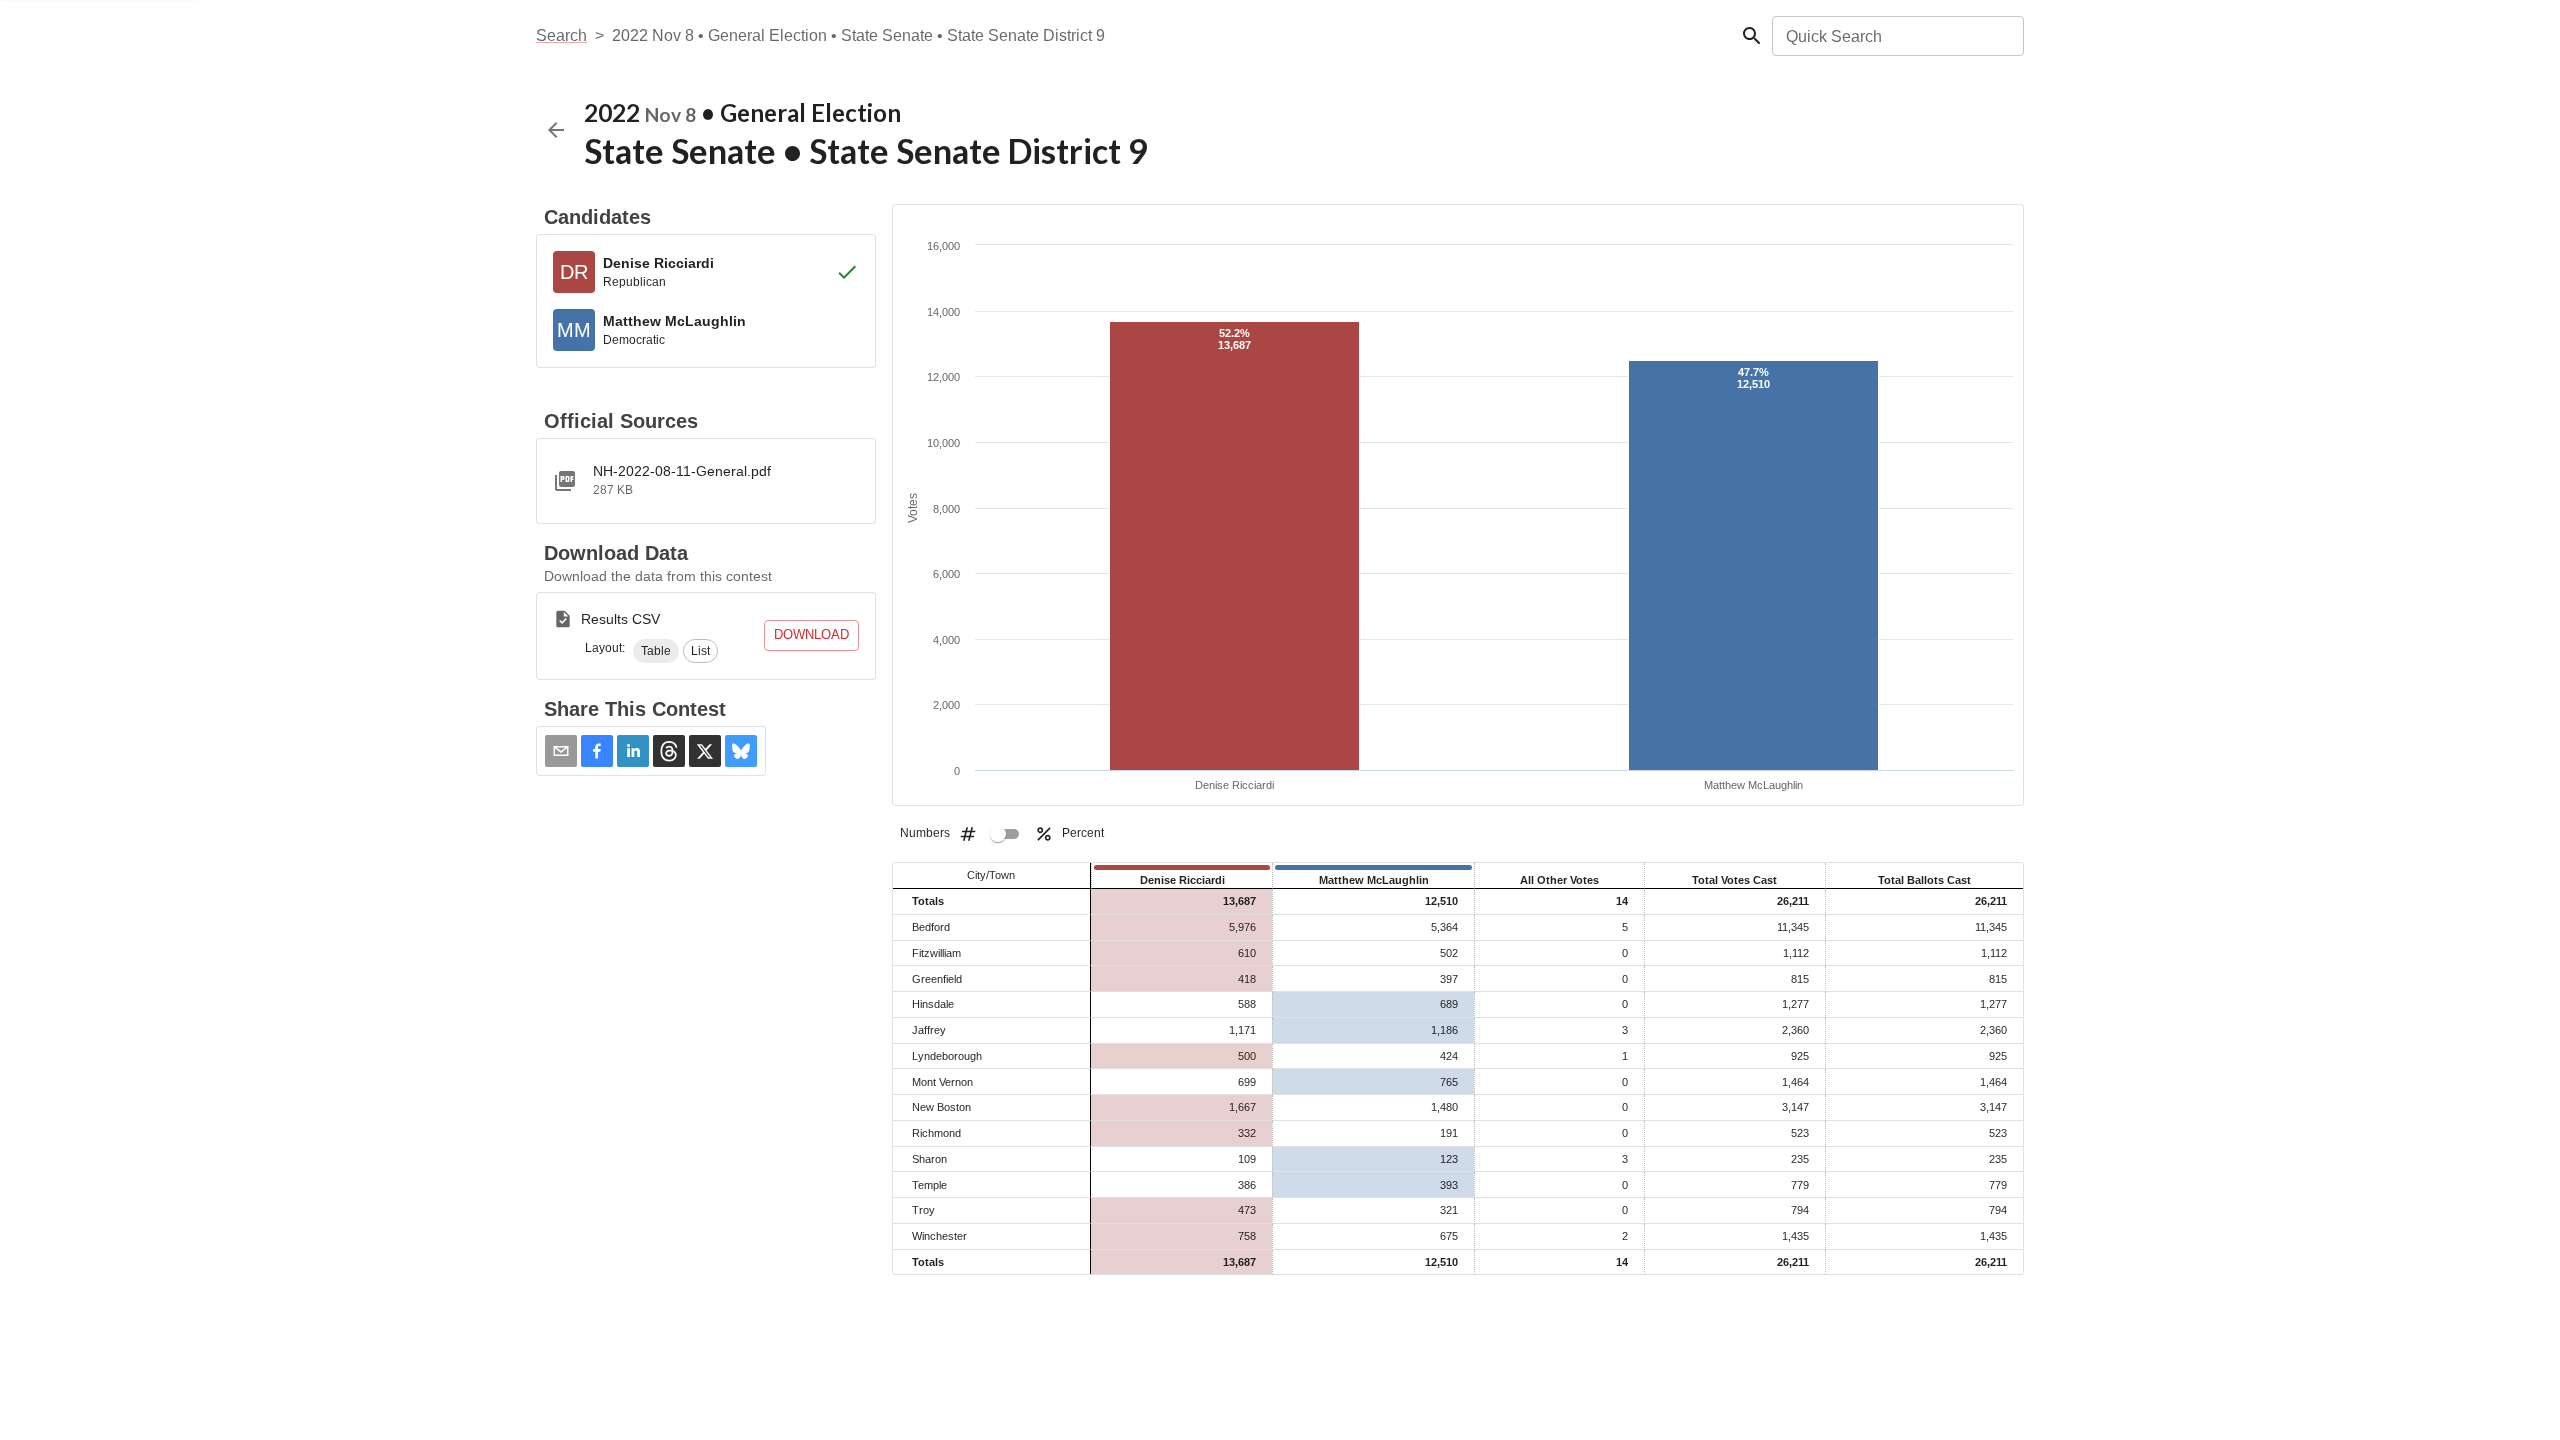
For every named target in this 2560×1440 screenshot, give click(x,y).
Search (561, 35)
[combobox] (1896, 36)
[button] (656, 651)
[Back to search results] (556, 130)
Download (811, 634)
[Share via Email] (561, 751)
